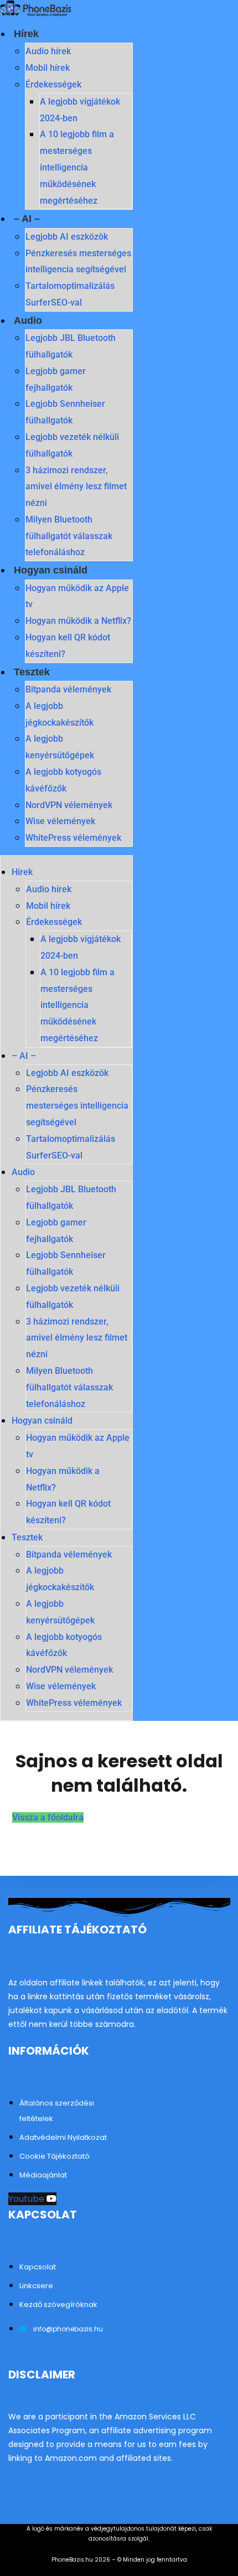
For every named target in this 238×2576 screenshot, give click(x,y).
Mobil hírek (48, 68)
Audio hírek (48, 51)
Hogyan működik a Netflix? (78, 621)
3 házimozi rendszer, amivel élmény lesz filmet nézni (76, 487)
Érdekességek (53, 84)
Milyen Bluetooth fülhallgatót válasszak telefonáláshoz (69, 536)
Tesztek (32, 672)
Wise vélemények (60, 821)
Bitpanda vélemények (68, 689)
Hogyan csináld (51, 570)
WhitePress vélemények (73, 838)
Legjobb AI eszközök (67, 237)
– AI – (27, 219)
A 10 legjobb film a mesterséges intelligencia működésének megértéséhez (77, 167)
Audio (28, 320)
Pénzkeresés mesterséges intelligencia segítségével (77, 1106)
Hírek (26, 34)
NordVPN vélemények (69, 805)
